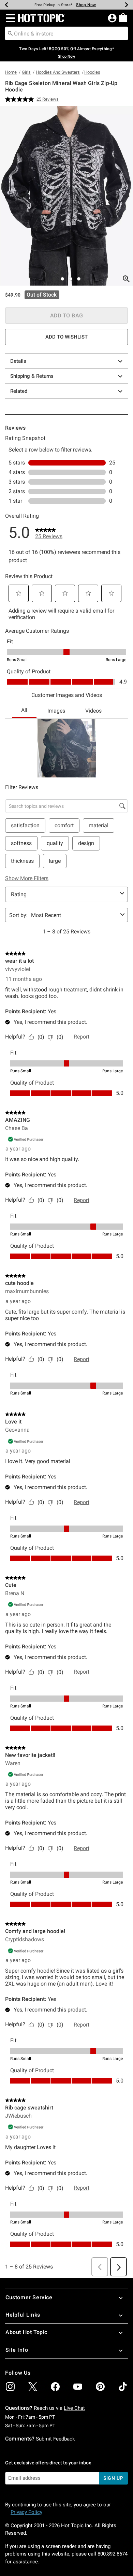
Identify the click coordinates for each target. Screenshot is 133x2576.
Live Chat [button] (74, 2408)
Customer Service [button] (29, 2297)
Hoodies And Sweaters (58, 72)
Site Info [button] (17, 2350)
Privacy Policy (26, 2512)
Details (18, 361)
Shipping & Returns (32, 376)
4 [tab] (79, 279)
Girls (26, 72)
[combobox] (66, 33)
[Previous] (6, 5)
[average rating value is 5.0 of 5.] (21, 99)
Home (11, 72)
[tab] (66, 196)
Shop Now (86, 5)
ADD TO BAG (67, 316)
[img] (10, 2387)
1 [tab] (54, 279)
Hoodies (92, 72)
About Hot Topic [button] (26, 2332)
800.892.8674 (113, 2554)
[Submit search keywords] (10, 33)
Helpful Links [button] (23, 2315)
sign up (113, 2478)
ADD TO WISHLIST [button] (66, 337)
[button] (9, 18)
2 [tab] (62, 279)
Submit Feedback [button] (55, 2439)
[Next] (127, 5)
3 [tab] (71, 279)
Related (19, 391)
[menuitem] (123, 18)
